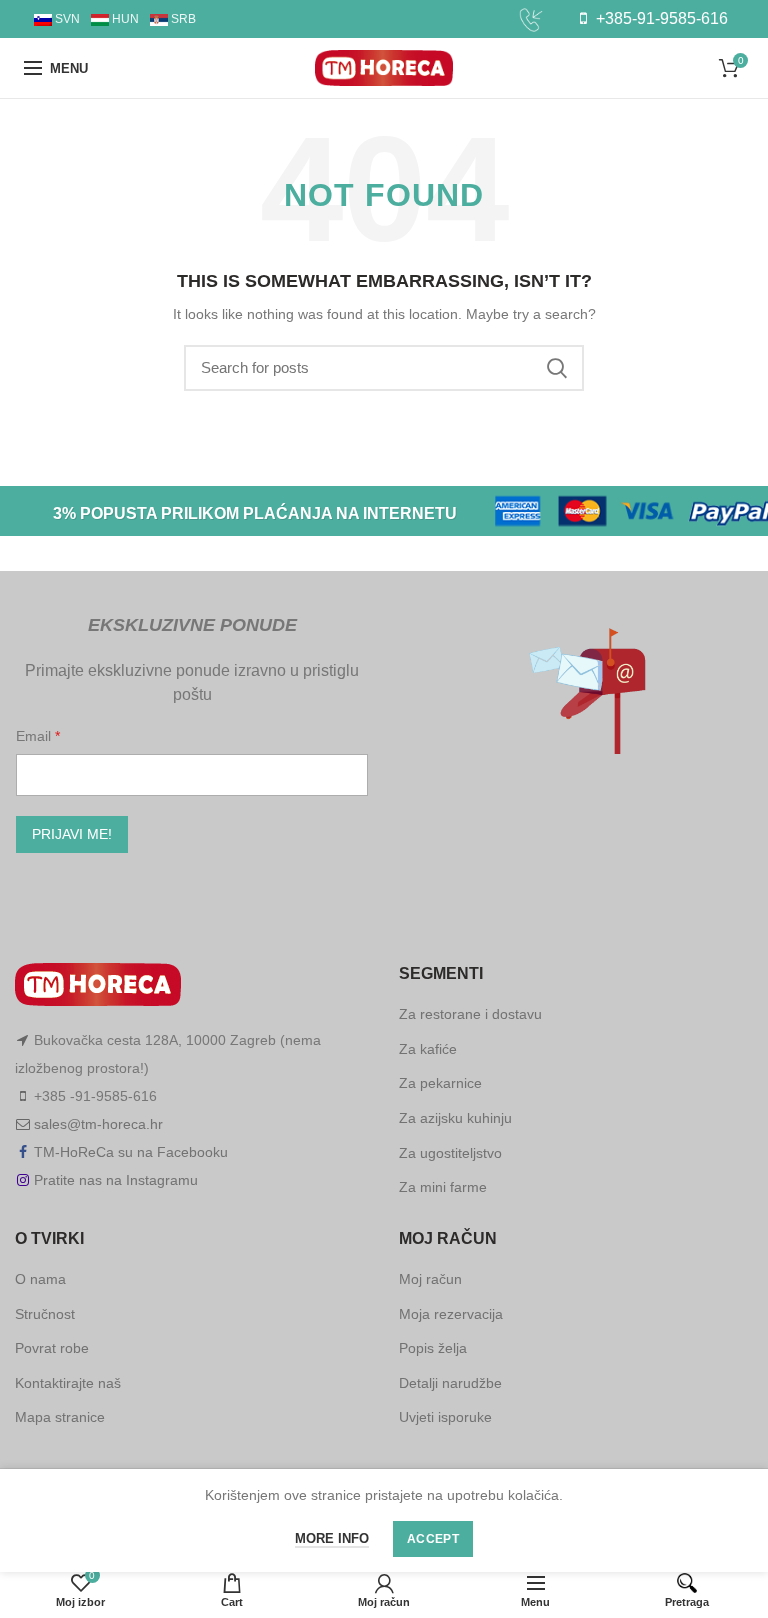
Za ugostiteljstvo (450, 1153)
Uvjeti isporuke (445, 1417)
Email (35, 736)
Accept (433, 1539)
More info (332, 1538)
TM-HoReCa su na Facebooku (131, 1152)
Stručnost (45, 1314)
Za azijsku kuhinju (455, 1118)
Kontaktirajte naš (68, 1383)
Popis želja (433, 1348)
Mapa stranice (60, 1417)
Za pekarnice (440, 1083)
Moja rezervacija (451, 1314)
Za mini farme (443, 1187)
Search (557, 368)
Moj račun (430, 1279)
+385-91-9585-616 (660, 18)
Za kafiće (428, 1049)
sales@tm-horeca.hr (98, 1124)
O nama (40, 1279)
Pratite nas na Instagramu (116, 1180)
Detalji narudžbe (450, 1383)
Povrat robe (52, 1348)
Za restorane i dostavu (470, 1014)
